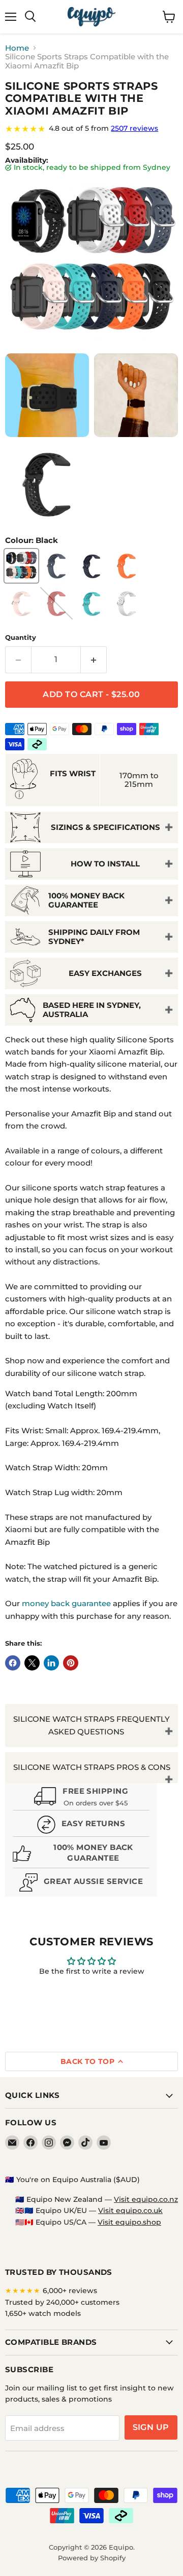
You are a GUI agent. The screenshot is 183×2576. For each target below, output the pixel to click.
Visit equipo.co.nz (146, 2199)
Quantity (21, 638)
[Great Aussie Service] (81, 1884)
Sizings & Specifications (105, 827)
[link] (91, 129)
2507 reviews (134, 128)
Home (17, 48)
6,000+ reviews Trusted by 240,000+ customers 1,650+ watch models (62, 2302)
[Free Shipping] (81, 1798)
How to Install (105, 864)
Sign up (151, 2427)
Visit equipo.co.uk (130, 2210)
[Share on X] (32, 1663)
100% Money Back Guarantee (86, 900)
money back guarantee (66, 1603)
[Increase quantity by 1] (94, 660)
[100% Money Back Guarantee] (81, 1855)
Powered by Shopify (92, 2558)
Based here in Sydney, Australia (92, 1009)
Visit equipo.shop (129, 2222)
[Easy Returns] (81, 1826)
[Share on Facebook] (13, 1663)
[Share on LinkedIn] (51, 1663)
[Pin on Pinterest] (71, 1663)
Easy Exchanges (105, 973)
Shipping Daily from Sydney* (94, 936)
